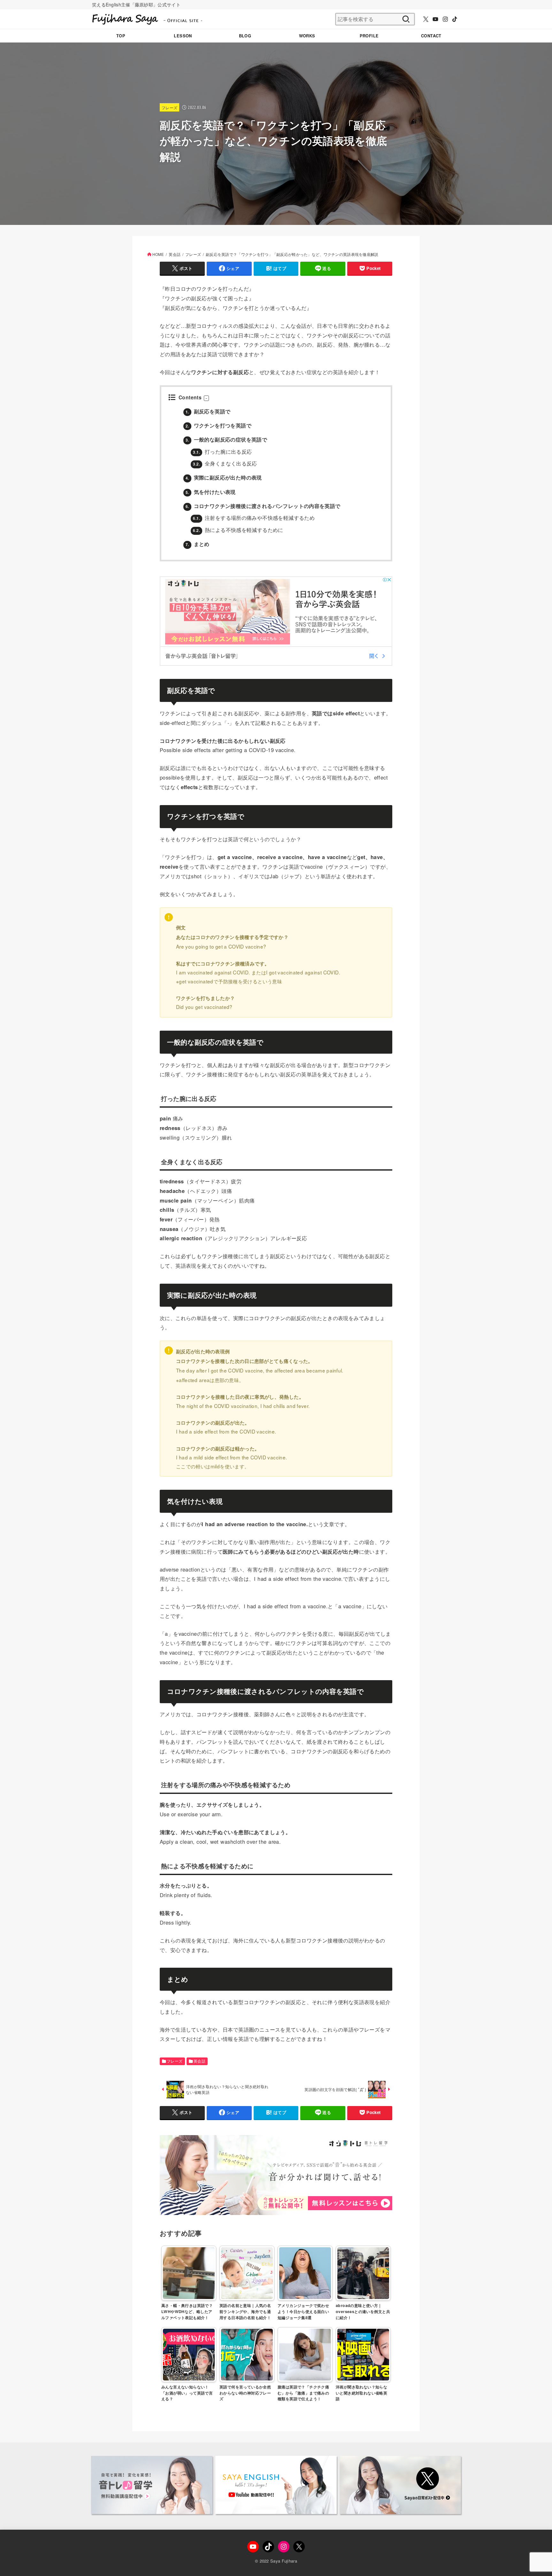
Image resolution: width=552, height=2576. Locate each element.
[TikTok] (455, 19)
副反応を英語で (208, 411)
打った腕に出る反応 (222, 451)
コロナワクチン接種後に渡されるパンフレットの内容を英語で (263, 506)
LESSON (183, 36)
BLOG (245, 36)
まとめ (198, 544)
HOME (158, 254)
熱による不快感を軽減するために (238, 530)
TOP (121, 36)
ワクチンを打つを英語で (218, 425)
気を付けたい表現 (211, 492)
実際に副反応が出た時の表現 (224, 477)
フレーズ (169, 108)
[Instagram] (445, 19)
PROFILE (369, 36)
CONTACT (431, 36)
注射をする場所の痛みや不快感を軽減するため (254, 518)
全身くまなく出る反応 (225, 463)
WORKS (307, 36)
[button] (206, 398)
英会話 (175, 254)
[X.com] (426, 19)
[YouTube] (435, 19)
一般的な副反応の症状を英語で (226, 439)
